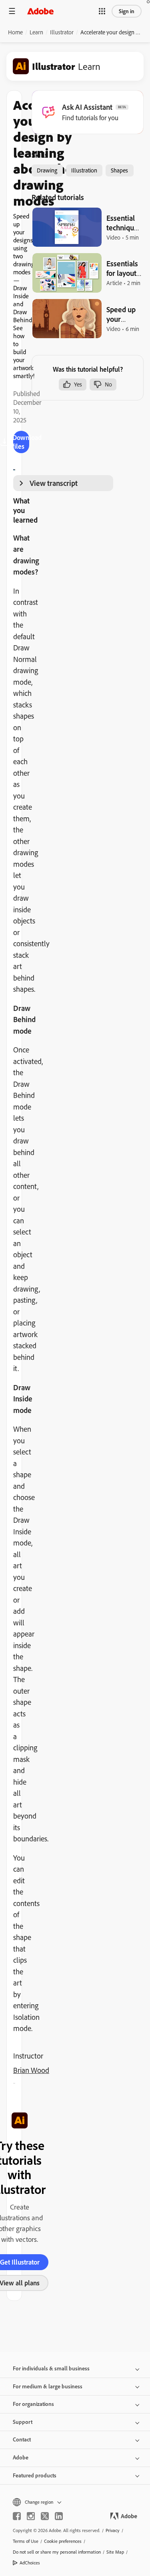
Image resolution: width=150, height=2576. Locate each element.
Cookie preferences (63, 2541)
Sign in (127, 11)
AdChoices (30, 2563)
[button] (102, 11)
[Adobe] (40, 11)
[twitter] (45, 2516)
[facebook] (17, 2516)
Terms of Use (26, 2541)
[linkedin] (59, 2516)
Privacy (113, 2530)
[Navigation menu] (12, 11)
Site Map (115, 2552)
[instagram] (31, 2516)
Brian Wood (31, 2070)
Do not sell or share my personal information (57, 2552)
